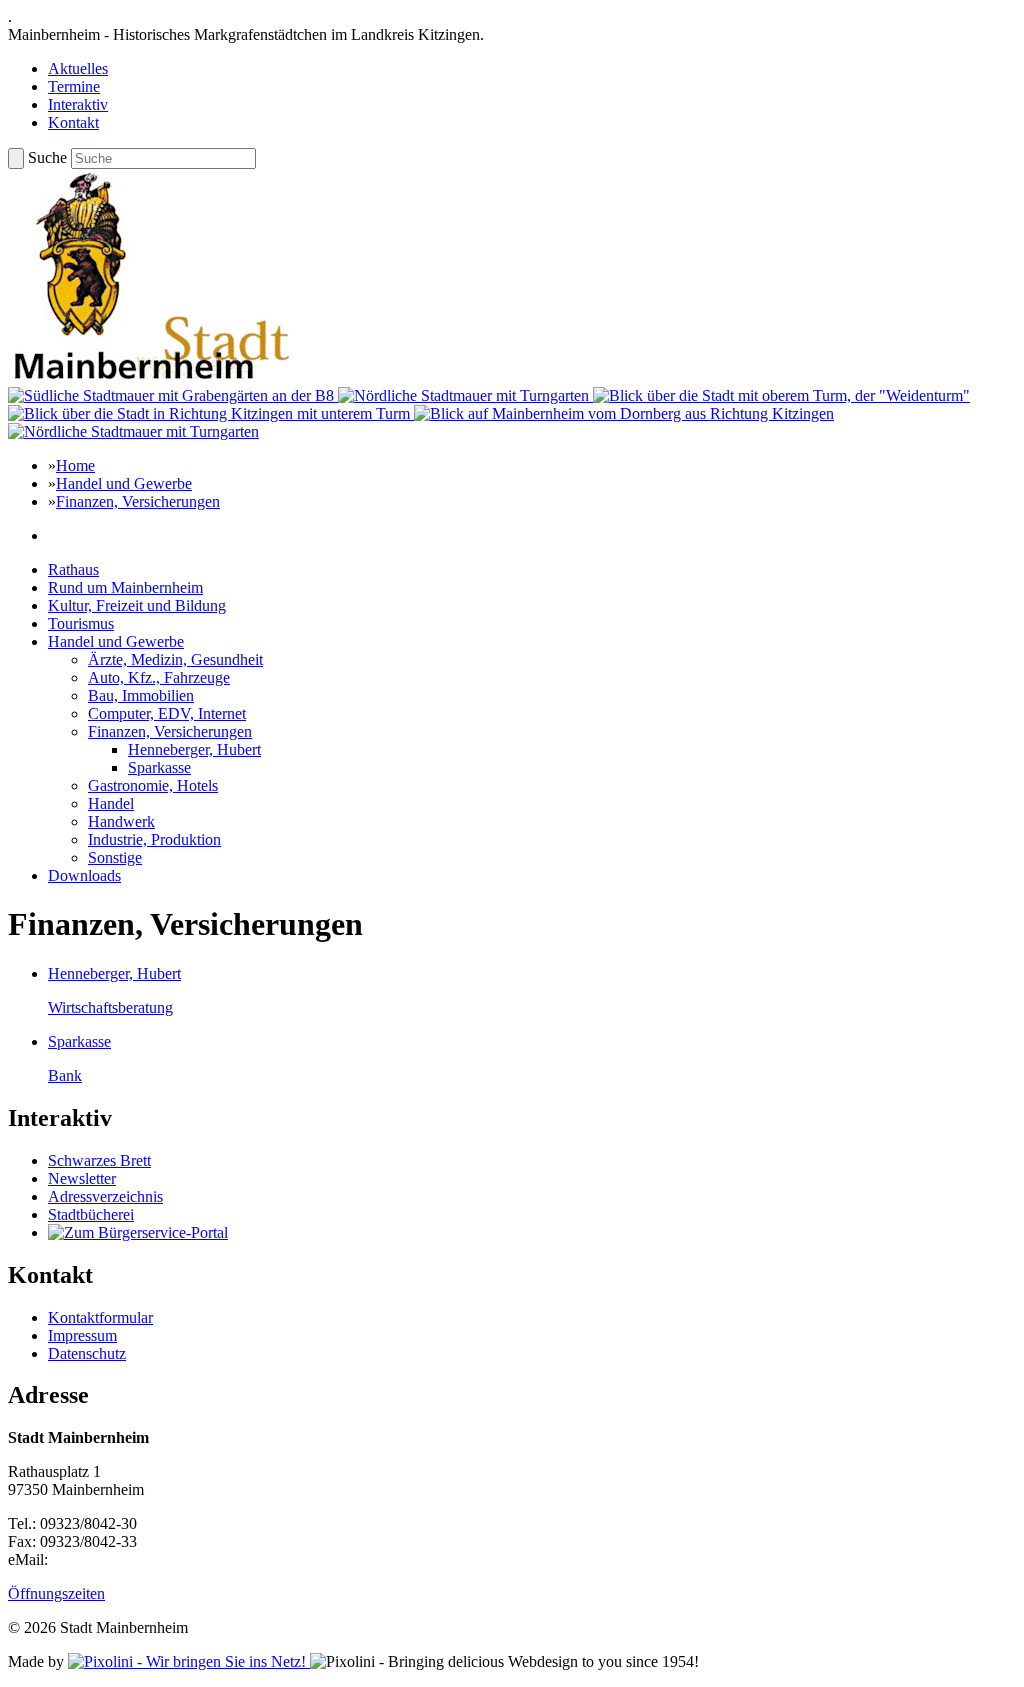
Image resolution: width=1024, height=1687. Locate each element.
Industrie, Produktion (154, 839)
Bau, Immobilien (141, 695)
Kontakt (73, 122)
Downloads (84, 875)
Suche (47, 157)
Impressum (82, 1335)
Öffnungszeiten (56, 1593)
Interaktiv (78, 104)
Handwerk (121, 821)
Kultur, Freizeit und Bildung (137, 605)
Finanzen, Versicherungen (138, 501)
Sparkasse (159, 767)
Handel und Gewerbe (124, 483)
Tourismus (81, 623)
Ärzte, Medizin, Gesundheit (175, 659)
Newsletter (82, 1178)
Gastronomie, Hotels (153, 785)
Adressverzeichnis (105, 1196)
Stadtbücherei (91, 1214)
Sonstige (115, 857)
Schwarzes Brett (99, 1160)
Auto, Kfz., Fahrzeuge (159, 677)
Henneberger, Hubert (194, 749)
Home (75, 465)
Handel (111, 803)
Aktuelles (78, 68)
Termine (74, 86)
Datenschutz (87, 1353)
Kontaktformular (100, 1317)
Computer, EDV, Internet (167, 713)
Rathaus (73, 569)
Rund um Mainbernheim (125, 587)
